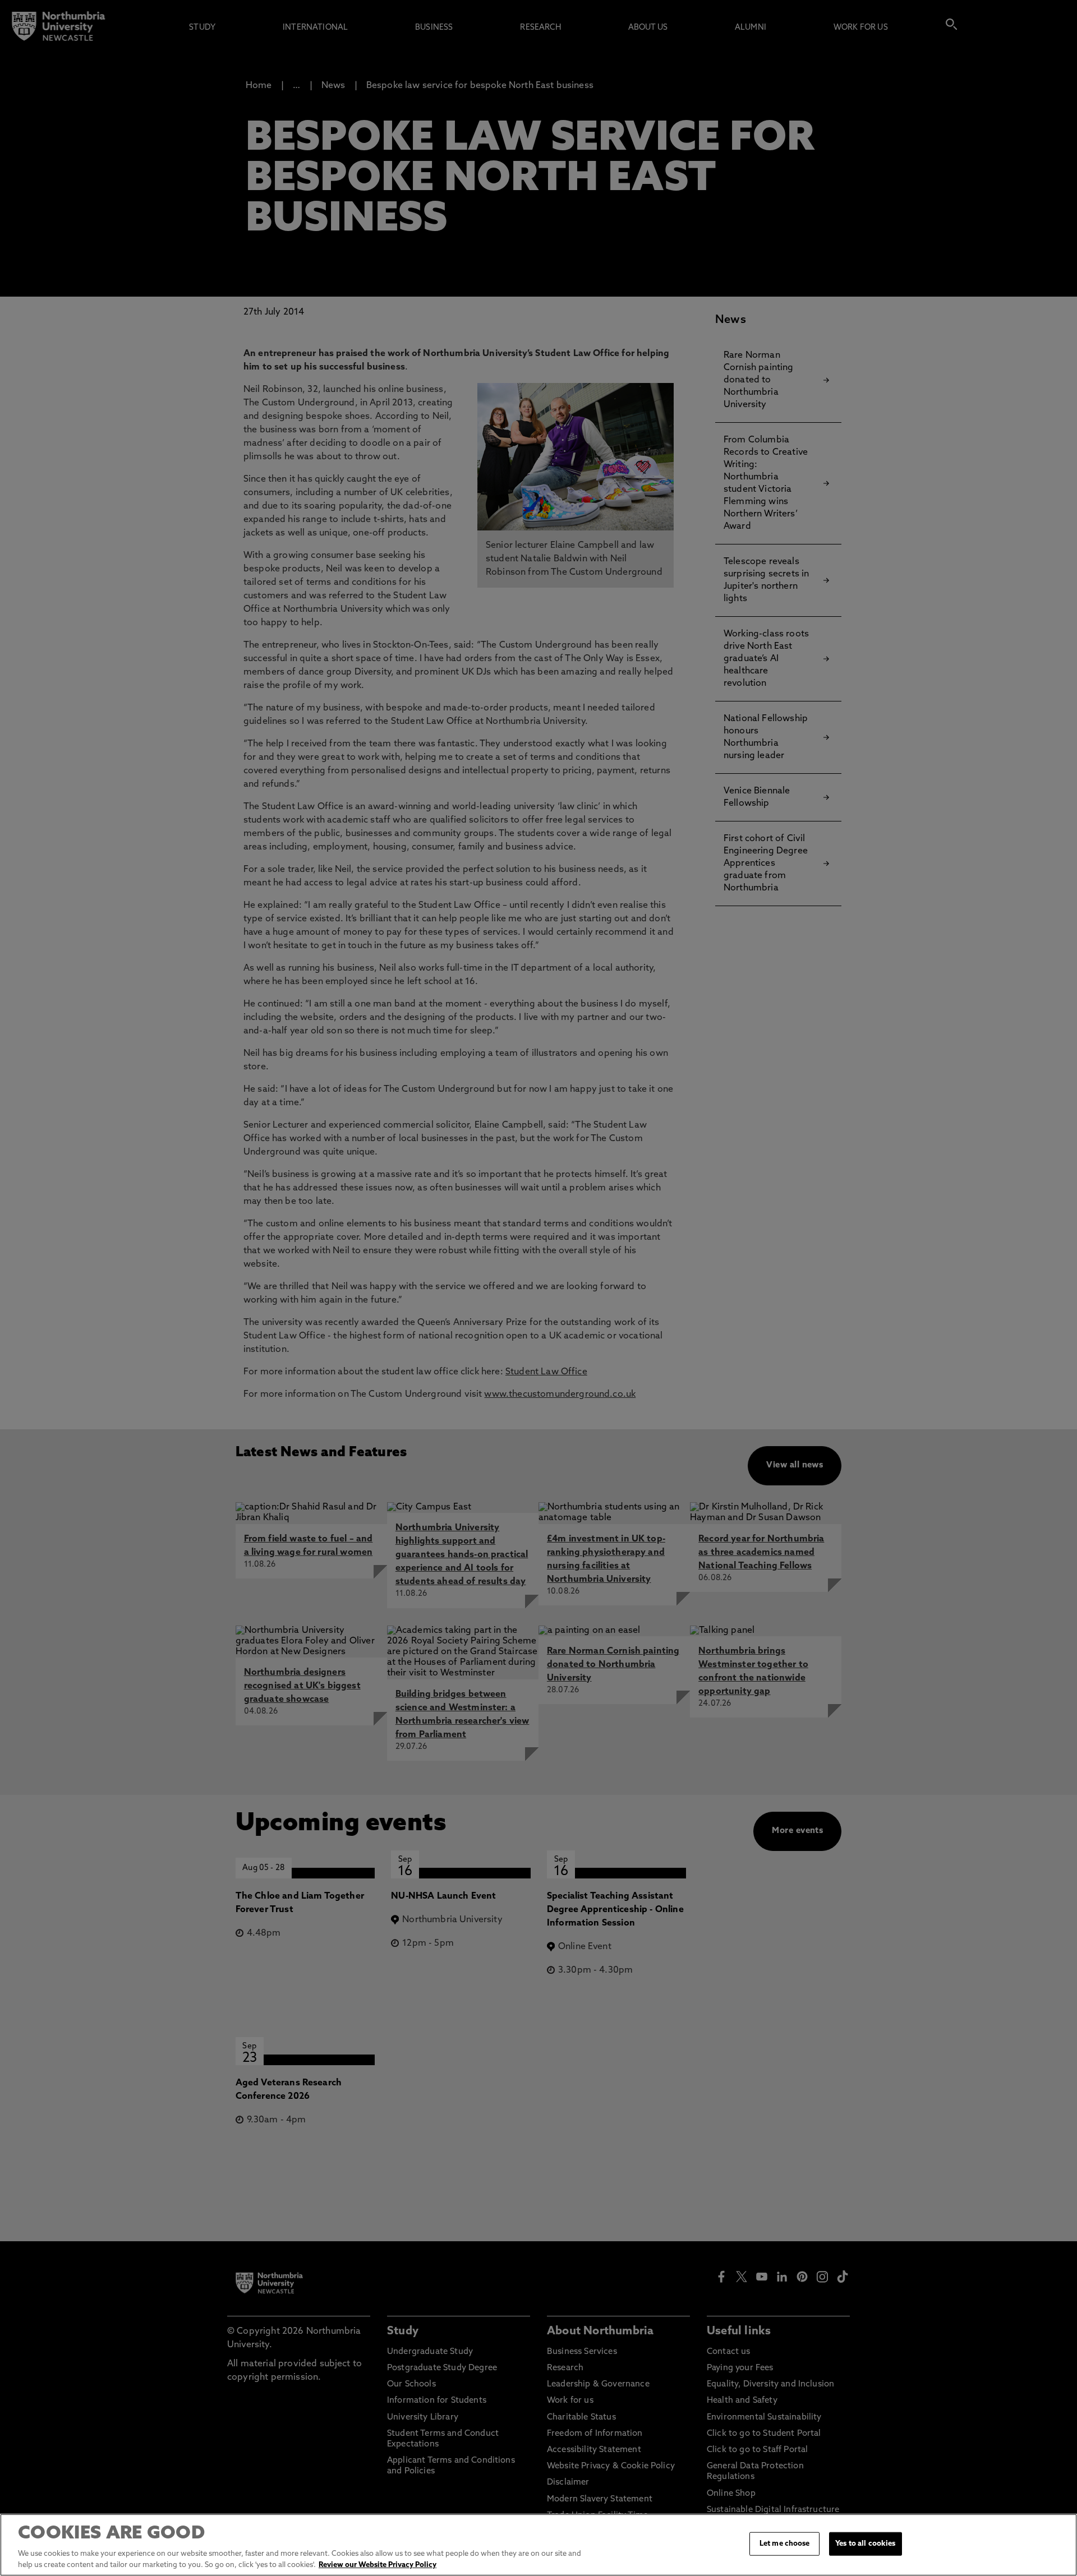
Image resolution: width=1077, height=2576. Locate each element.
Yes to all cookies (865, 2544)
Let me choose (785, 2544)
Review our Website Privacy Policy (378, 2565)
